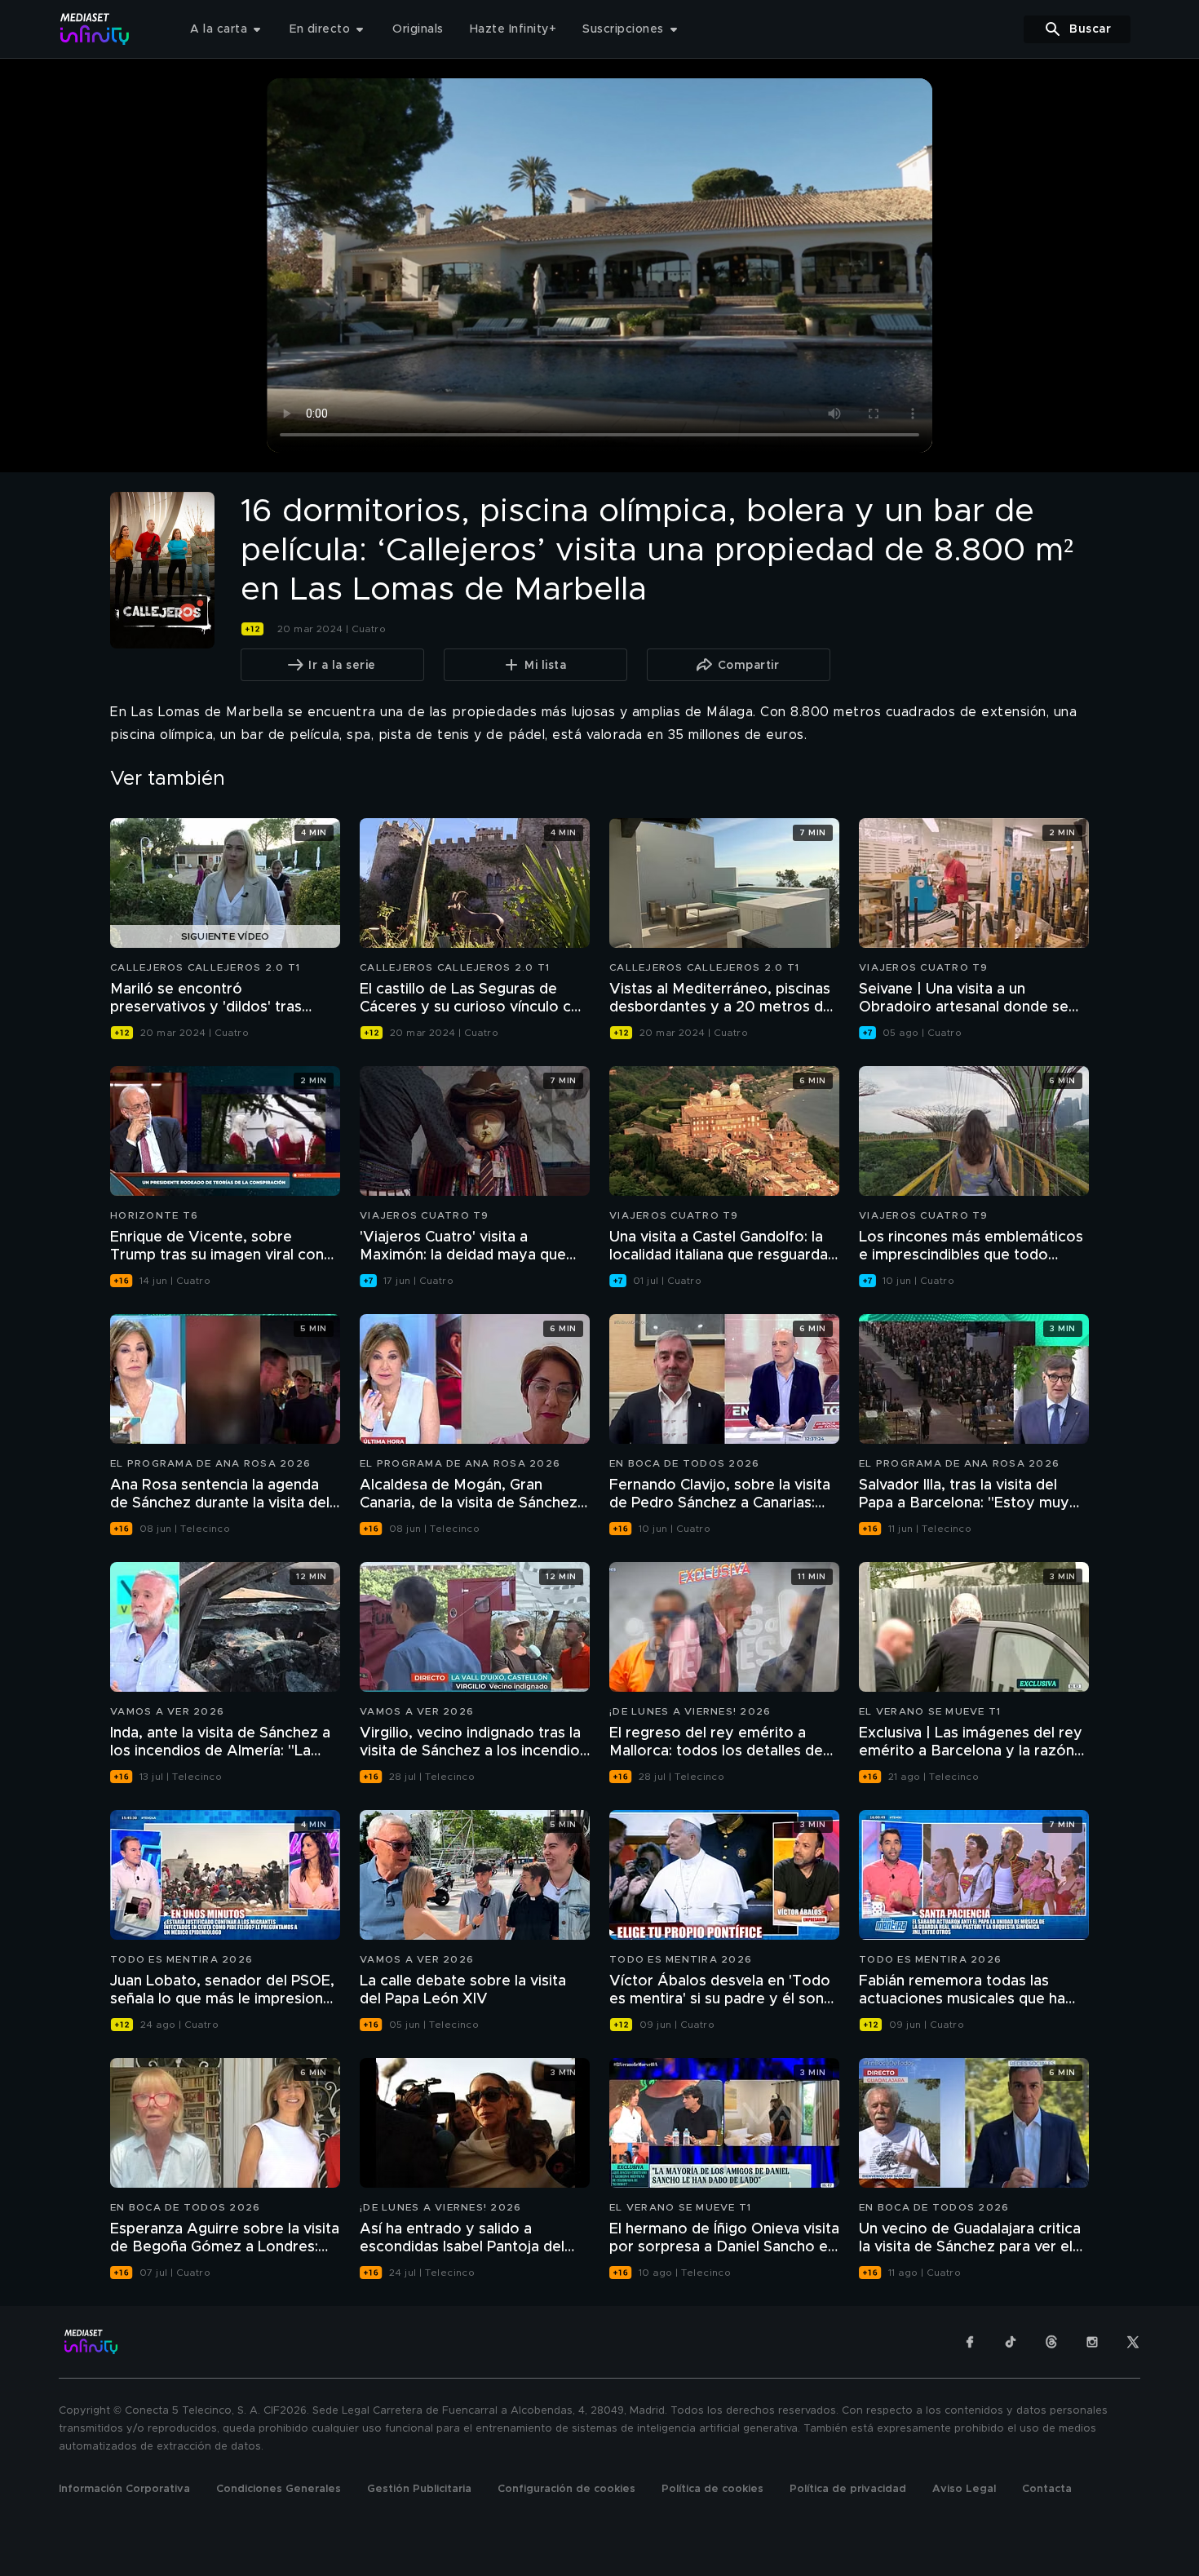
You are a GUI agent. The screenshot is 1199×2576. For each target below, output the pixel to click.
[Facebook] (970, 2342)
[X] (1133, 2342)
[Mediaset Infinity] (95, 29)
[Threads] (1051, 2342)
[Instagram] (1092, 2342)
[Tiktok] (1011, 2342)
